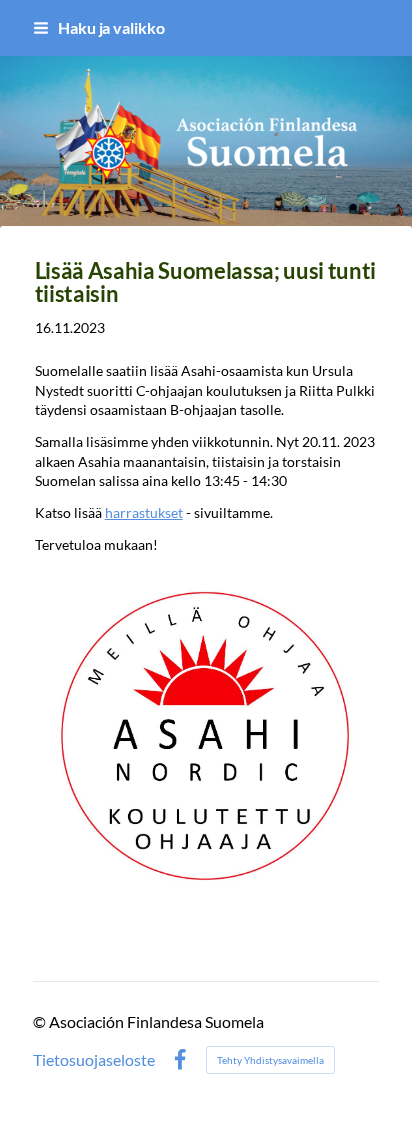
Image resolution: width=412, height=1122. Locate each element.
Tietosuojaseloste (94, 1060)
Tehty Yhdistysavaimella (270, 1060)
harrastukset (144, 512)
